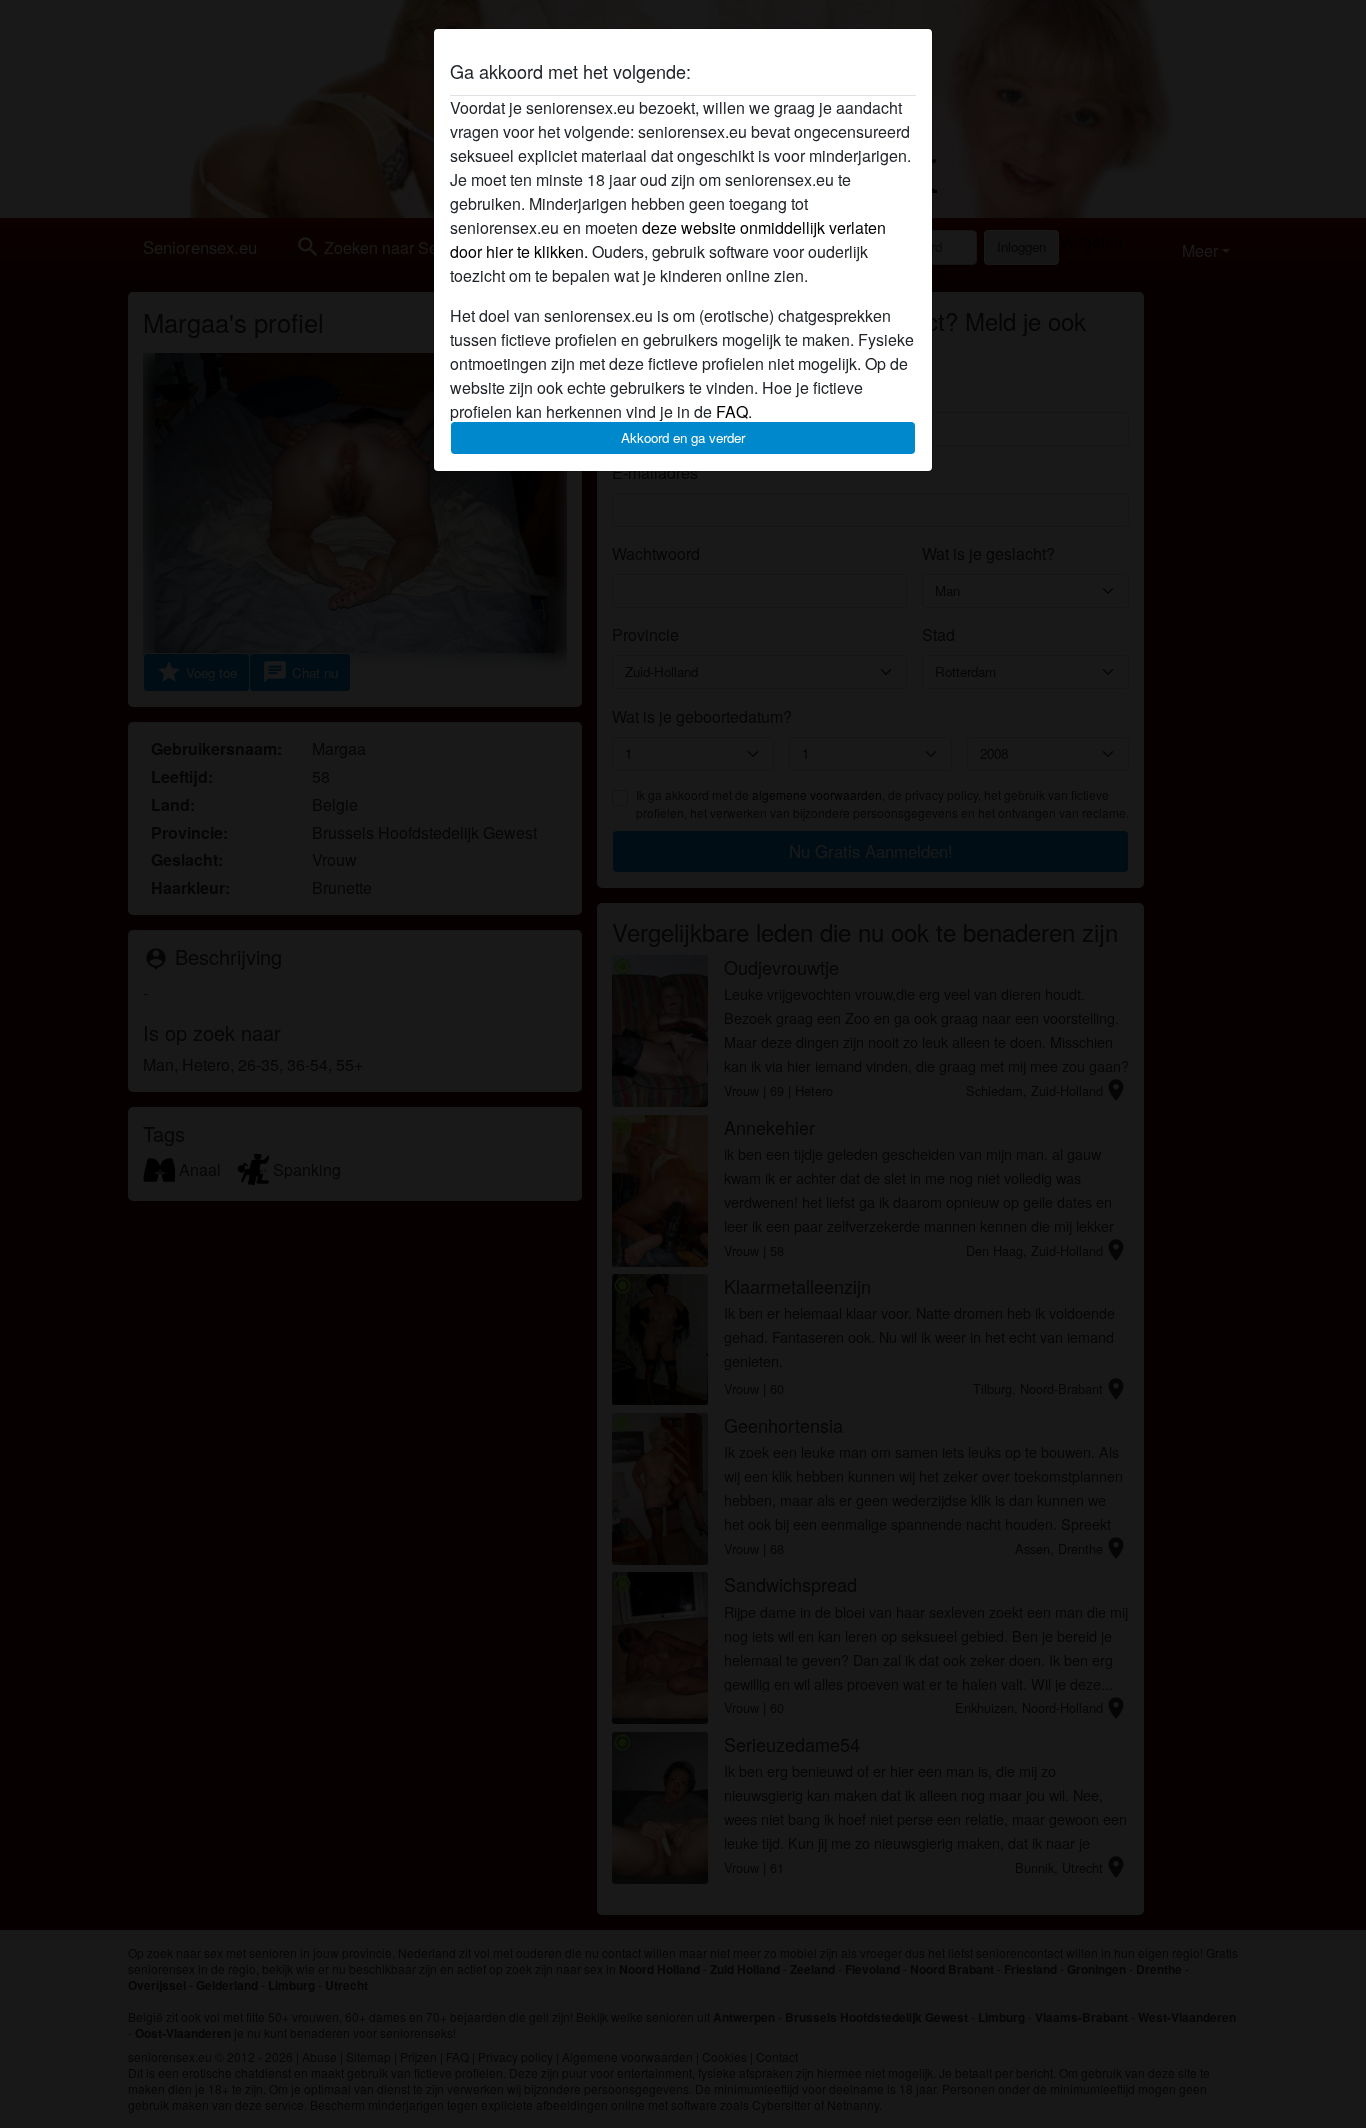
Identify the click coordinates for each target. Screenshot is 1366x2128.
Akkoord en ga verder (683, 437)
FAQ (732, 411)
